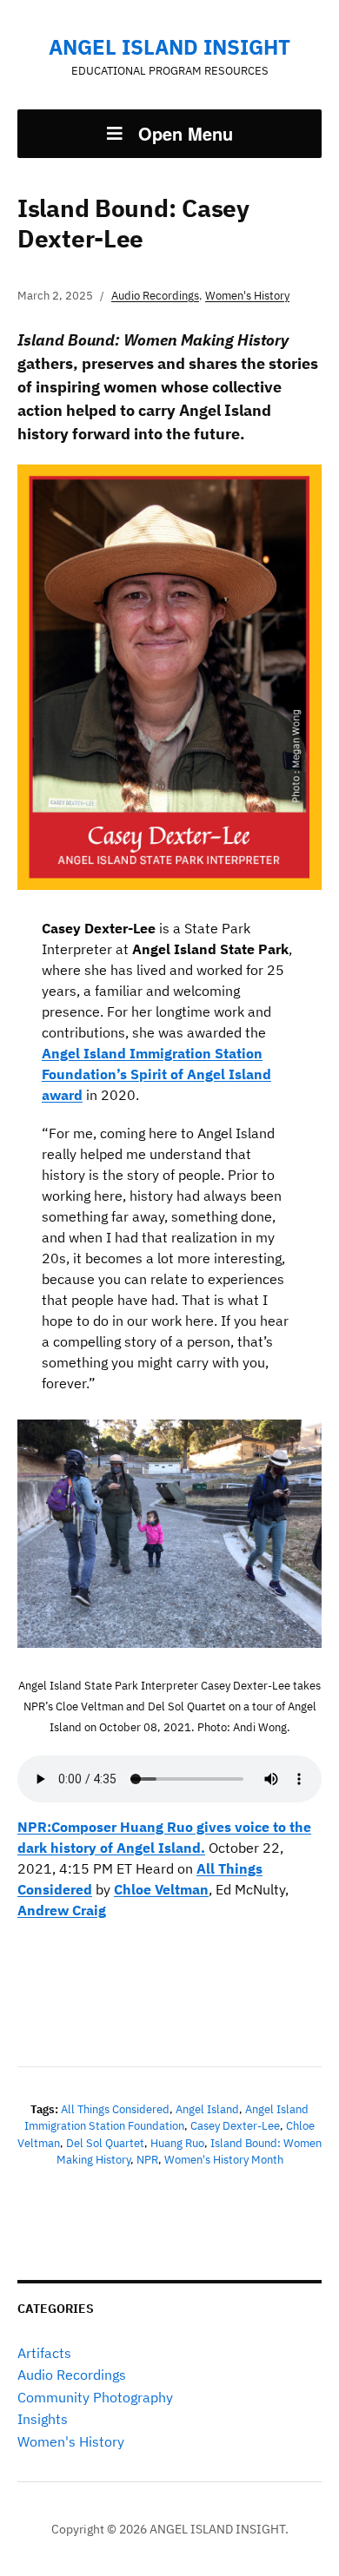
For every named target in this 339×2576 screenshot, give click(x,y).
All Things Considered (115, 2109)
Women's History (71, 2441)
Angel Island (207, 2109)
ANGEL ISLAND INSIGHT (169, 47)
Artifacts (44, 2353)
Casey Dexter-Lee (235, 2126)
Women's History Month (224, 2160)
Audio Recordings (72, 2375)
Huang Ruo (177, 2143)
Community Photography (95, 2397)
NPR (147, 2160)
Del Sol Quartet (105, 2143)
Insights (43, 2419)
